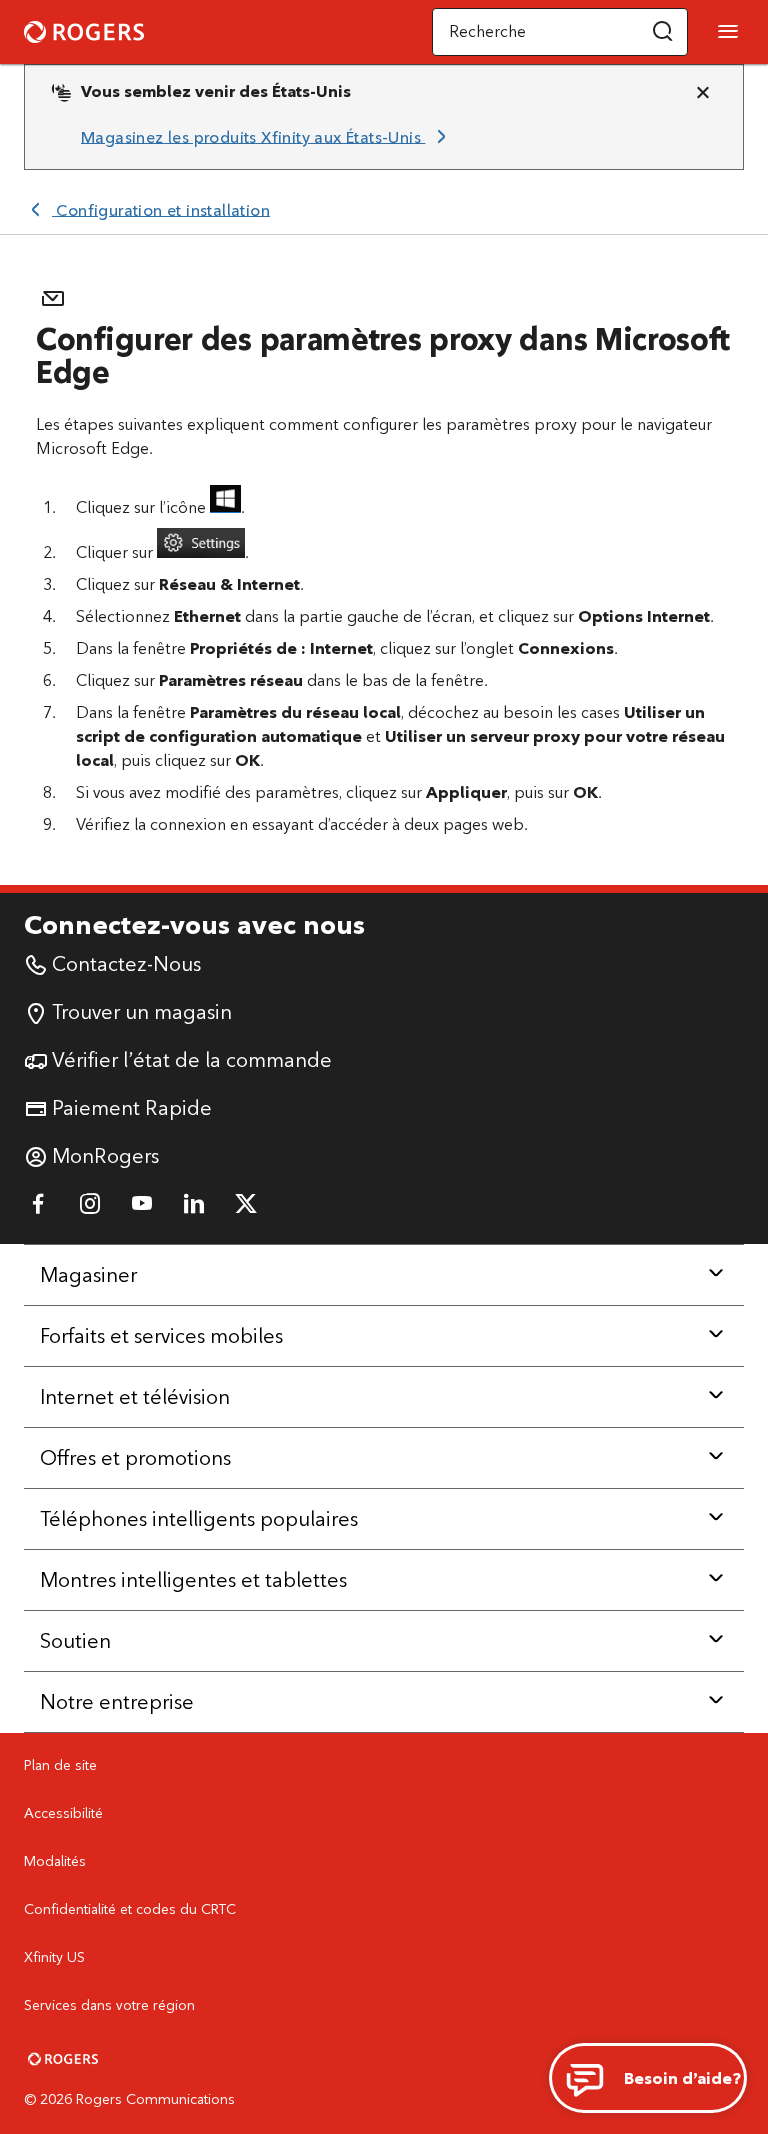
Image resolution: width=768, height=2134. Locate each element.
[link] (267, 137)
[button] (663, 32)
